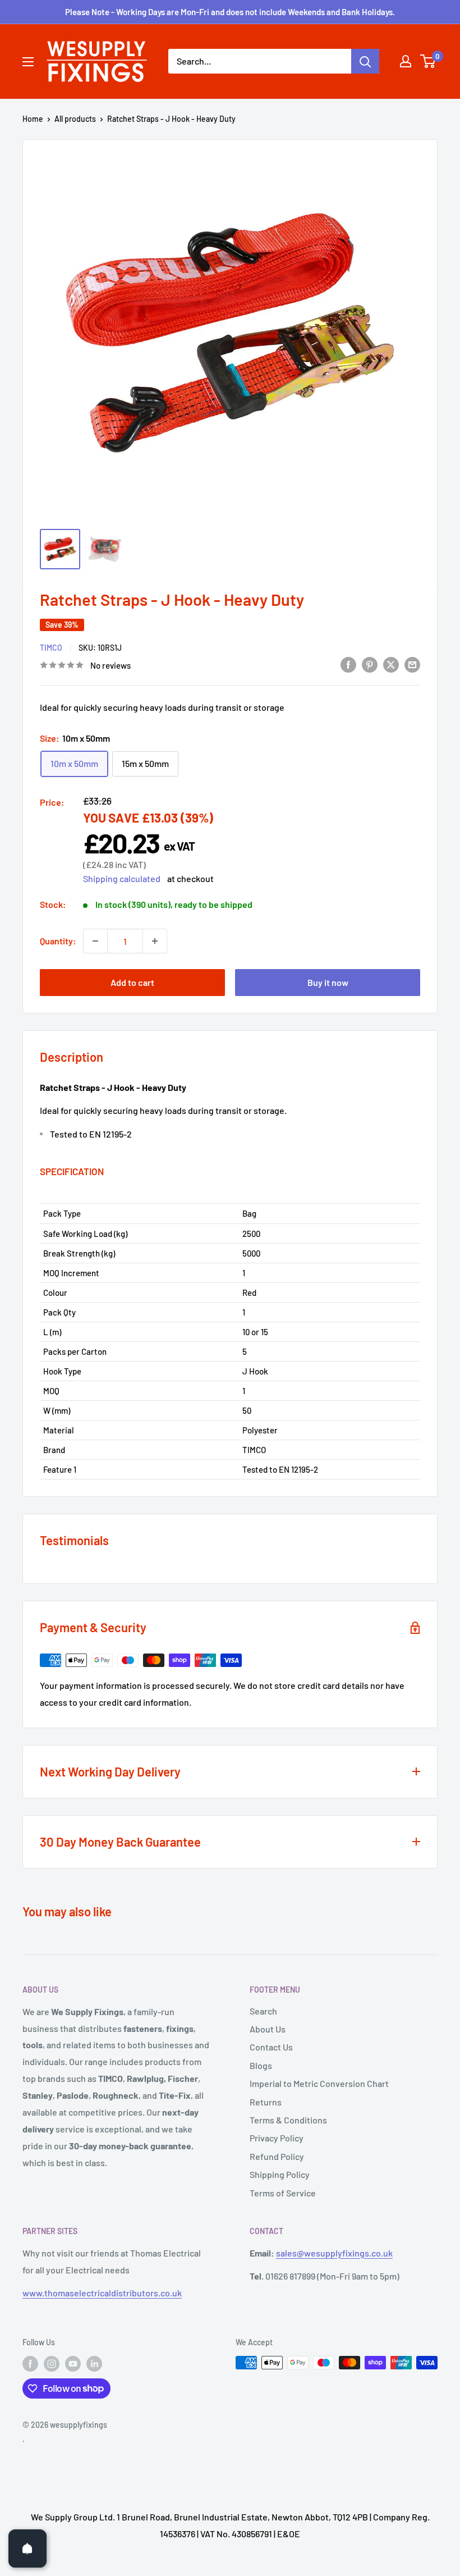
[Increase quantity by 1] (155, 941)
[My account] (406, 61)
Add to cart (132, 982)
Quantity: (58, 941)
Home (33, 119)
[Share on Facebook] (348, 664)
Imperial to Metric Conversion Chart (319, 2083)
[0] (428, 61)
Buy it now (328, 982)
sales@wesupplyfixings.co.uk (334, 2253)
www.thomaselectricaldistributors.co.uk (102, 2293)
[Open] (27, 2548)
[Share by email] (412, 664)
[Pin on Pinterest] (370, 664)
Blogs (261, 2065)
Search (263, 2011)
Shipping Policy (280, 2174)
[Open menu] (28, 62)
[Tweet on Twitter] (391, 664)
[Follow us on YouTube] (73, 2364)
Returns (266, 2102)
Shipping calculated (122, 878)
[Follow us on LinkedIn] (94, 2364)
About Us (268, 2029)
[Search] (365, 61)
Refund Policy (277, 2156)
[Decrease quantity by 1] (95, 941)
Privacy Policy (277, 2138)
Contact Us (271, 2047)
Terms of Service (283, 2193)
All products (75, 119)
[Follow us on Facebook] (30, 2364)
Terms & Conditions (288, 2120)
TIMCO (51, 648)
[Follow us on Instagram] (52, 2364)
